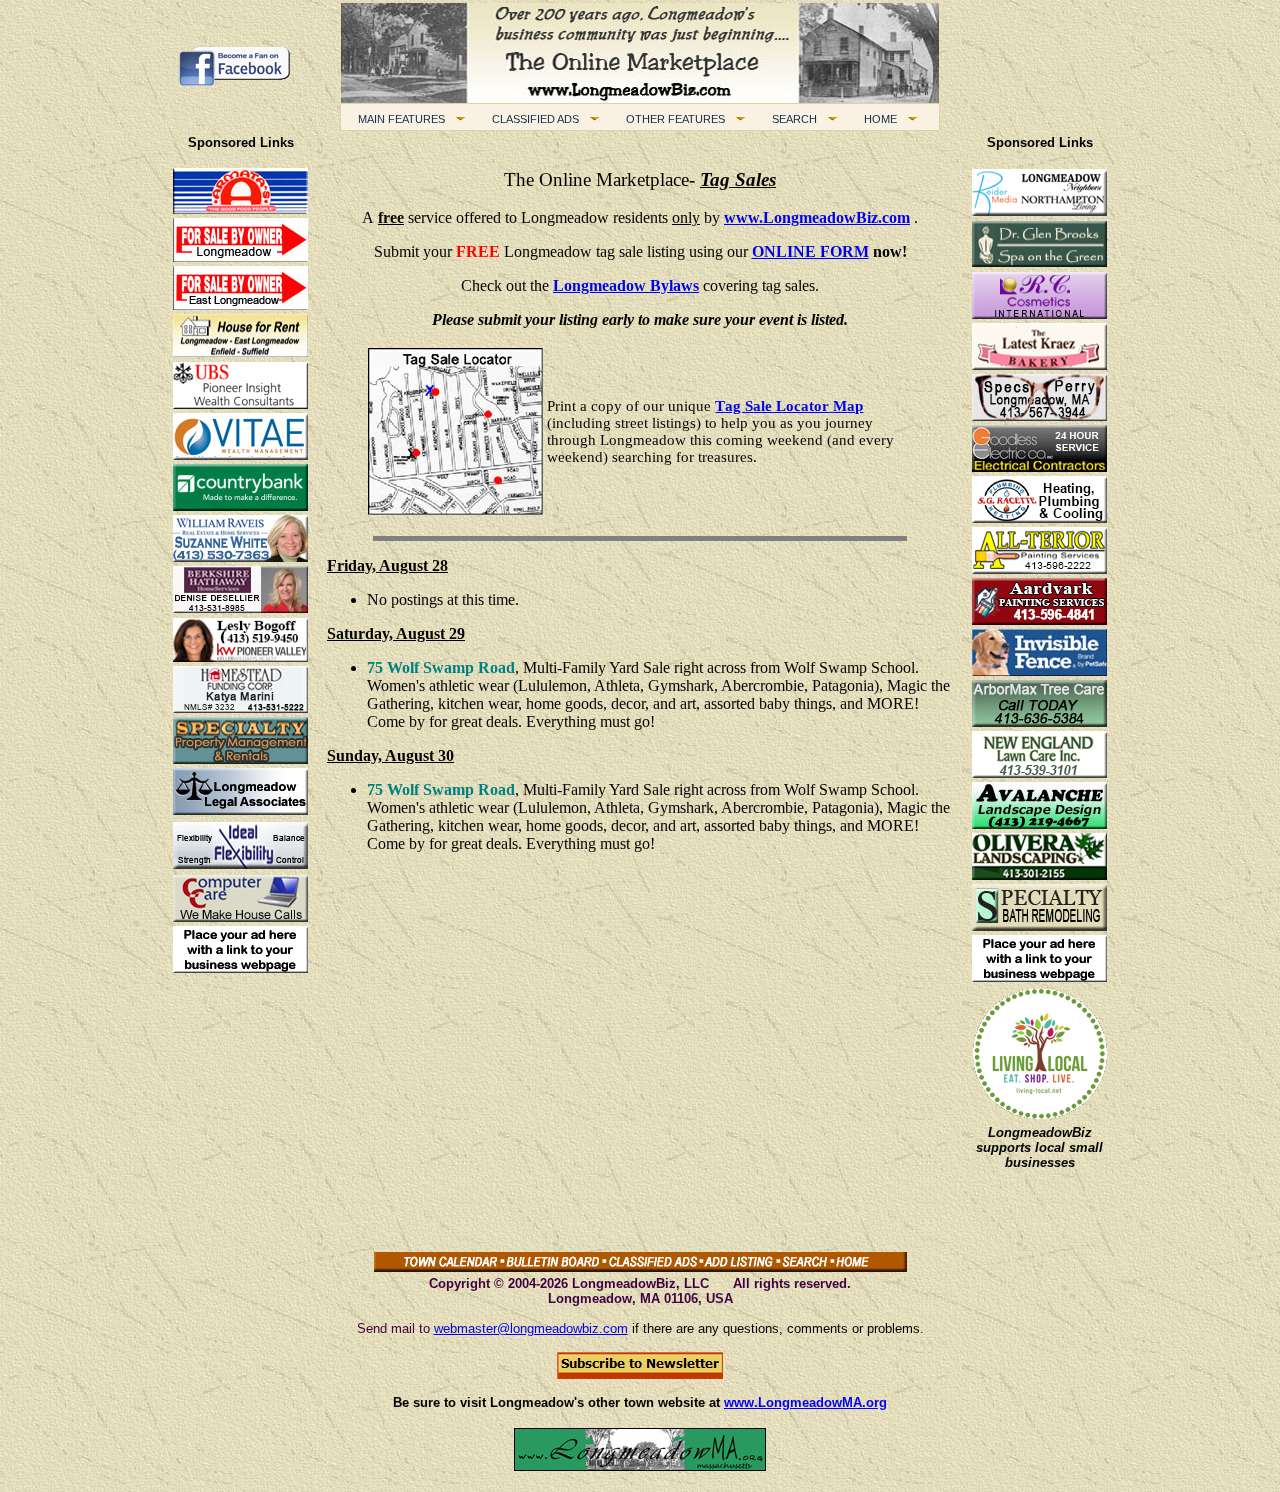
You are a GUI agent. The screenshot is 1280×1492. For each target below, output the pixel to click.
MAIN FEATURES (397, 119)
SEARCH (790, 119)
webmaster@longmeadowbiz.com (531, 1328)
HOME (876, 119)
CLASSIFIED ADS (531, 119)
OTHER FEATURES (671, 119)
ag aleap (789, 406)
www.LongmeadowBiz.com (817, 217)
